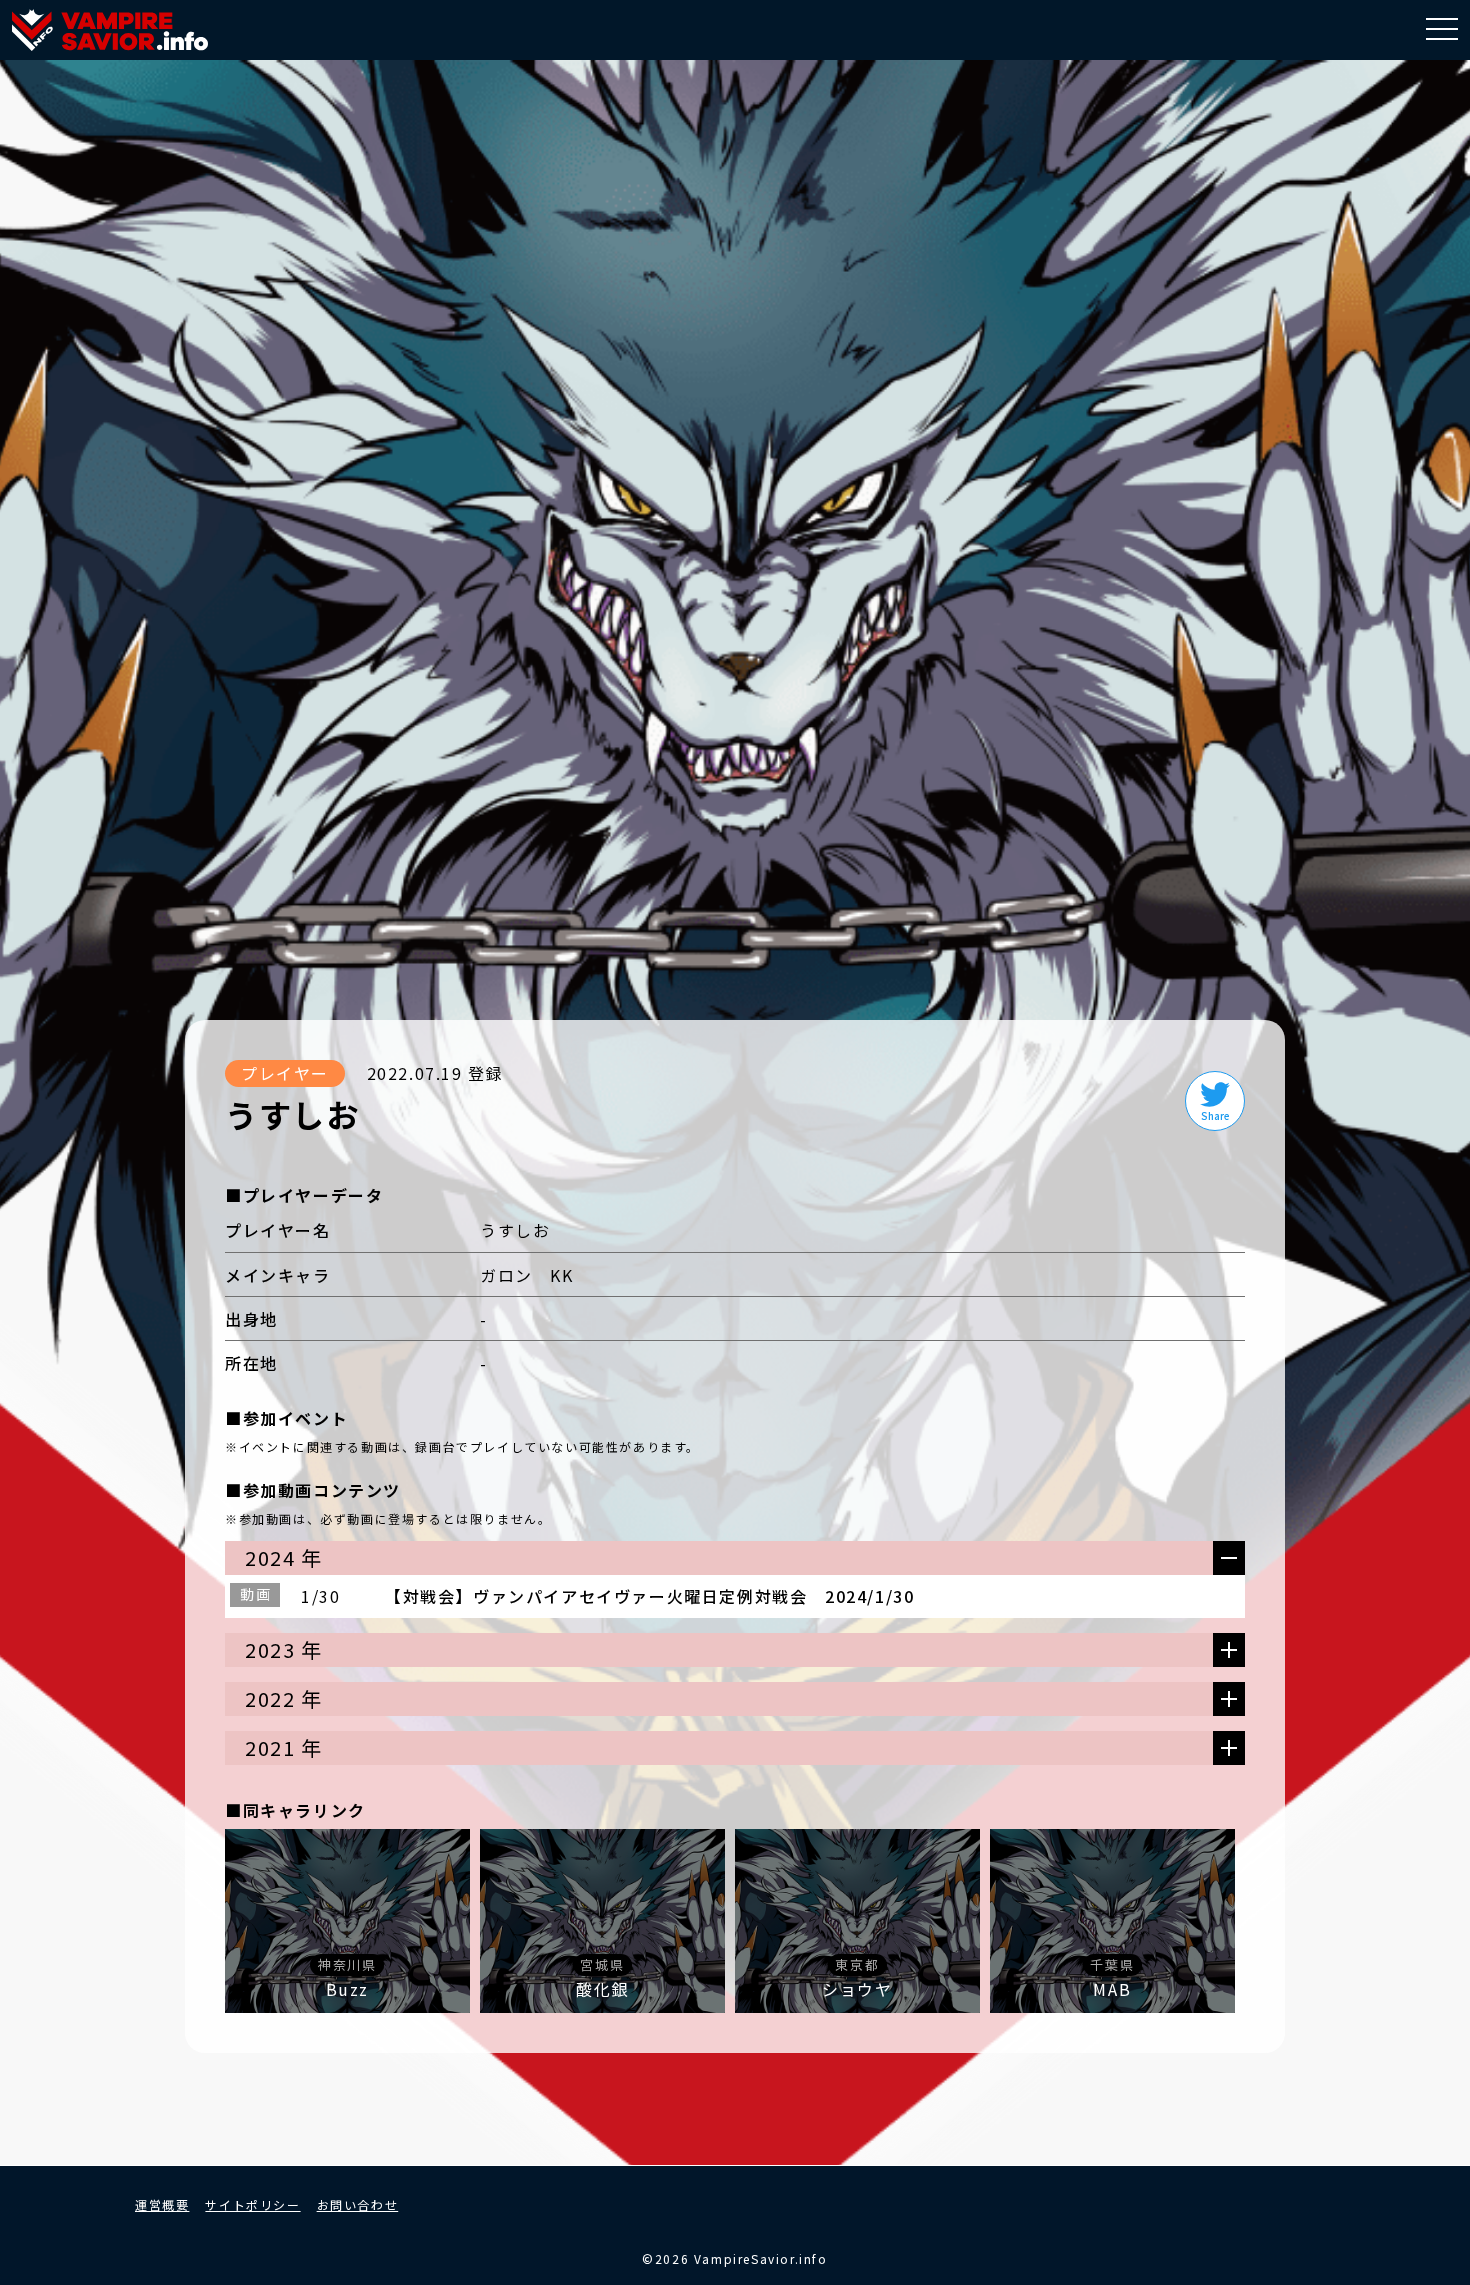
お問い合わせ (358, 2204)
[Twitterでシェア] (1215, 1101)
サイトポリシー (252, 2204)
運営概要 (162, 2204)
